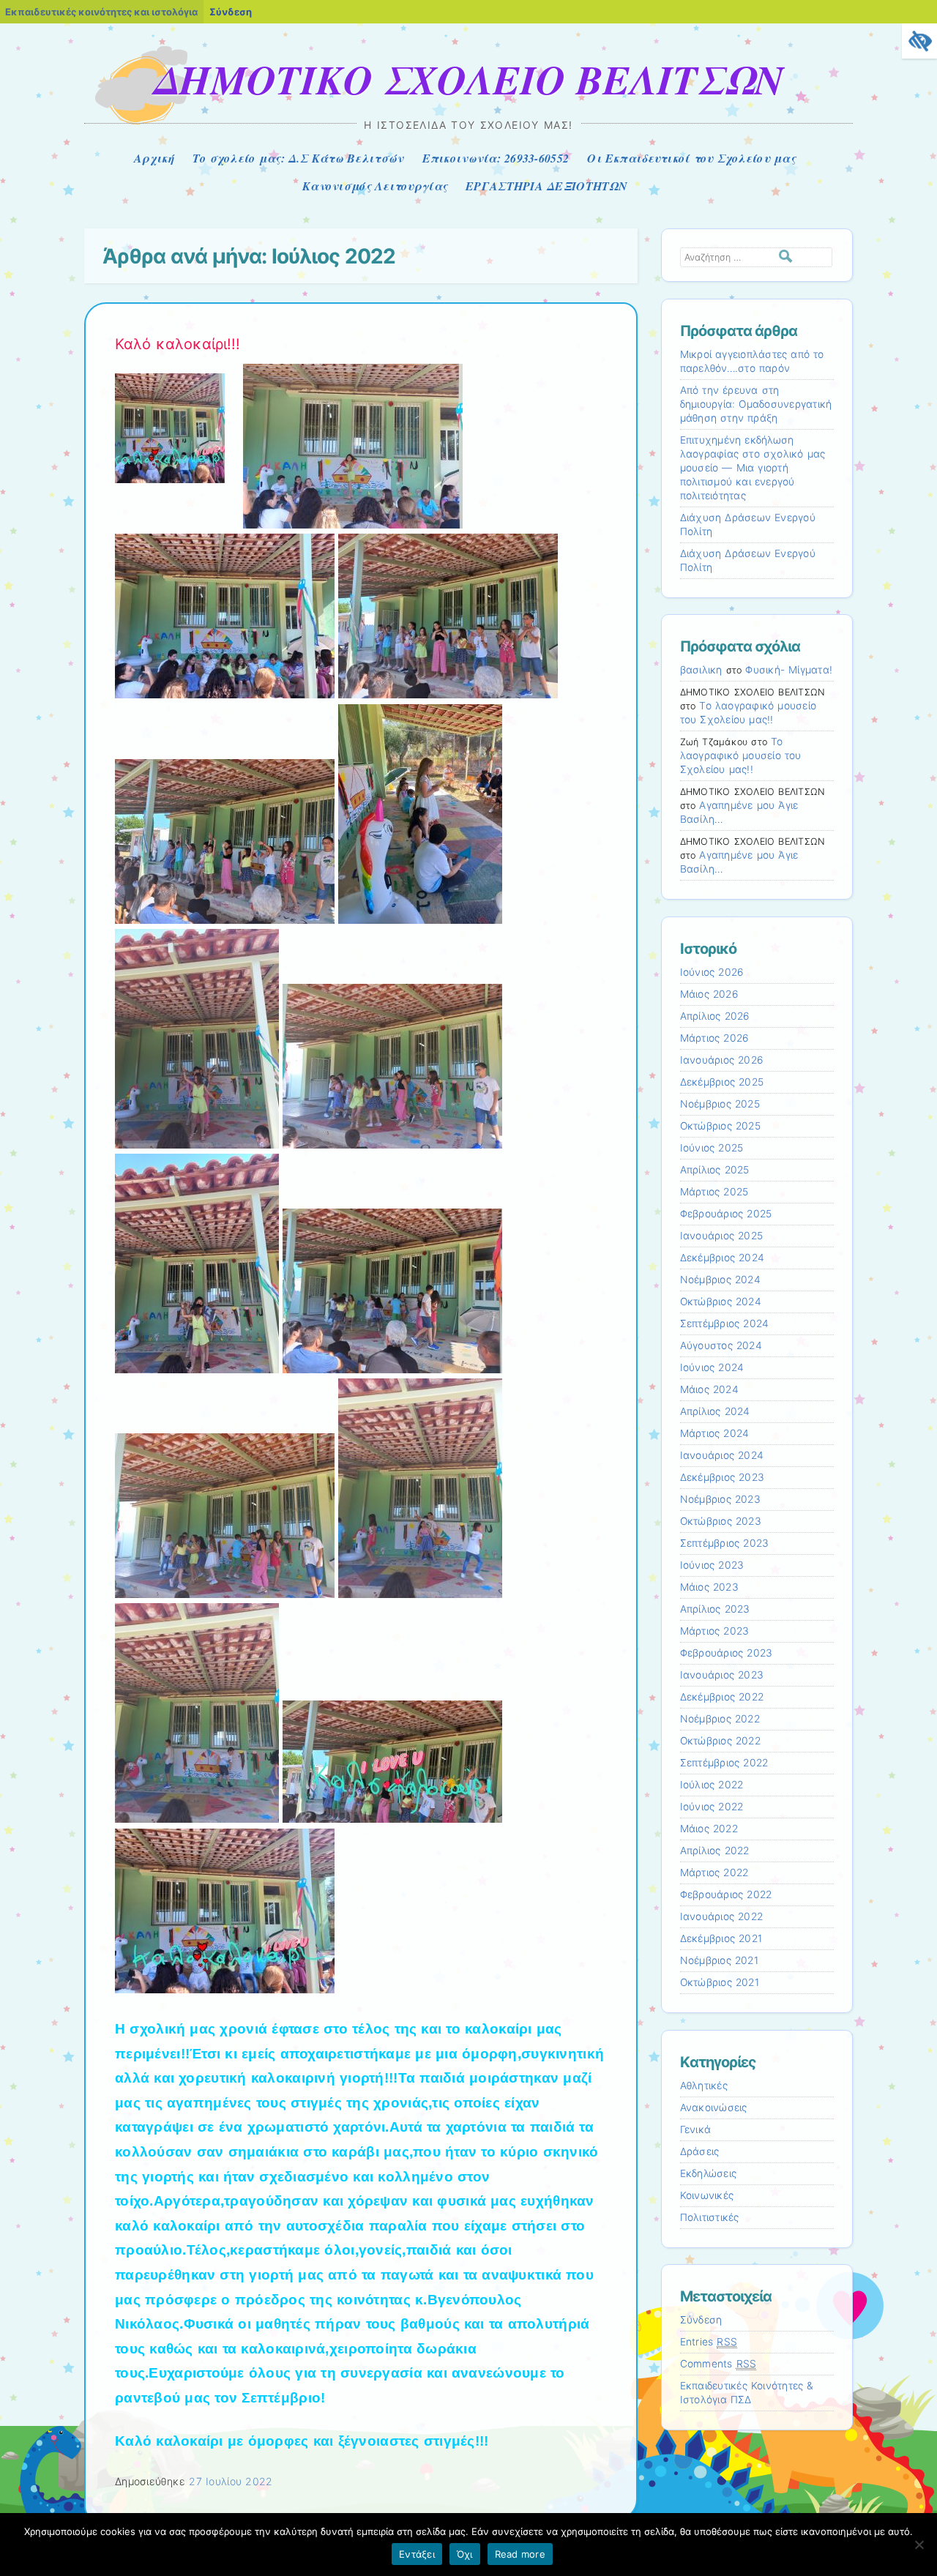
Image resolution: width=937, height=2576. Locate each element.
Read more (520, 2554)
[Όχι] (919, 2545)
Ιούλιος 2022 (712, 1785)
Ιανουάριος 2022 (722, 1916)
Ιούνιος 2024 (712, 1367)
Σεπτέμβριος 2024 (725, 1324)
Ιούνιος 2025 (712, 1148)
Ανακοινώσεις (714, 2108)
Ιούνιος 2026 (712, 972)
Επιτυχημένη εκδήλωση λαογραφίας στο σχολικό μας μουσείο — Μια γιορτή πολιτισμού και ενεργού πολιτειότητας (753, 468)
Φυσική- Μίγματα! (789, 670)
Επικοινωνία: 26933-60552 (496, 158)
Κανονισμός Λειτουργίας (375, 186)
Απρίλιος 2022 (715, 1851)
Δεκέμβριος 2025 (722, 1082)
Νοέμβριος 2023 (720, 1499)
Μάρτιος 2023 (715, 1631)
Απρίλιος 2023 (715, 1609)
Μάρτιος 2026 (714, 1038)
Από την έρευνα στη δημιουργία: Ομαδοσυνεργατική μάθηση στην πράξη (756, 404)
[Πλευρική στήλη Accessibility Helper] (919, 41)
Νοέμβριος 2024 (720, 1280)
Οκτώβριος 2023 (721, 1521)
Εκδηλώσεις (709, 2173)
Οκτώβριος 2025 (720, 1126)
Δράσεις (700, 2151)
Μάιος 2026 (709, 994)
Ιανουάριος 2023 (722, 1675)
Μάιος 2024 (709, 1389)
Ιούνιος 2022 (712, 1807)
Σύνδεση (231, 12)
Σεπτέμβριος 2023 (725, 1543)
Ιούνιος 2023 (712, 1565)
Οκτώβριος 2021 (720, 1982)
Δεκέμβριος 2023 (723, 1477)
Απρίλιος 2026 (715, 1016)
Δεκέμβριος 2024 (723, 1258)
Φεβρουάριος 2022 (726, 1894)
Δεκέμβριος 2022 (722, 1697)
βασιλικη (701, 670)
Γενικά (696, 2129)
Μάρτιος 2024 (715, 1433)
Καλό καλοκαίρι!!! (178, 344)
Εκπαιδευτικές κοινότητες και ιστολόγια (101, 12)
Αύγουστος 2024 (721, 1345)
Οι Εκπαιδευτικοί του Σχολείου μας (691, 158)
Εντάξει (417, 2554)
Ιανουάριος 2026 (722, 1060)
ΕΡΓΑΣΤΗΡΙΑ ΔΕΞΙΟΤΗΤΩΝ (546, 186)
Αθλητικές (704, 2086)
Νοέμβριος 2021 (719, 1960)
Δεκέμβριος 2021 (721, 1938)
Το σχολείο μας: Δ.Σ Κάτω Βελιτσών (298, 158)
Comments (718, 2364)
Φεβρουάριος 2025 (726, 1214)
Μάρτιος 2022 (714, 1873)
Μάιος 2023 (709, 1587)
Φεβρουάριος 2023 (727, 1653)
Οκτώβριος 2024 (721, 1302)
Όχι (465, 2554)
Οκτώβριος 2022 (720, 1741)
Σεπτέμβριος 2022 (724, 1763)
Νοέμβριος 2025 (720, 1104)
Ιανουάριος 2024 (722, 1455)
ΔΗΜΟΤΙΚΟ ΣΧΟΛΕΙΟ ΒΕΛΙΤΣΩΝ (468, 79)
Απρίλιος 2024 (715, 1411)
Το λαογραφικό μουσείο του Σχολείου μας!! (741, 755)
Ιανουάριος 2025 (722, 1236)
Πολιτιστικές (710, 2217)
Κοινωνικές (707, 2195)
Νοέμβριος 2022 (720, 1719)
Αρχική (154, 158)
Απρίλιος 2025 (715, 1170)
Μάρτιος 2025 (714, 1192)
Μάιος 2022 (709, 1829)
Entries (709, 2342)
